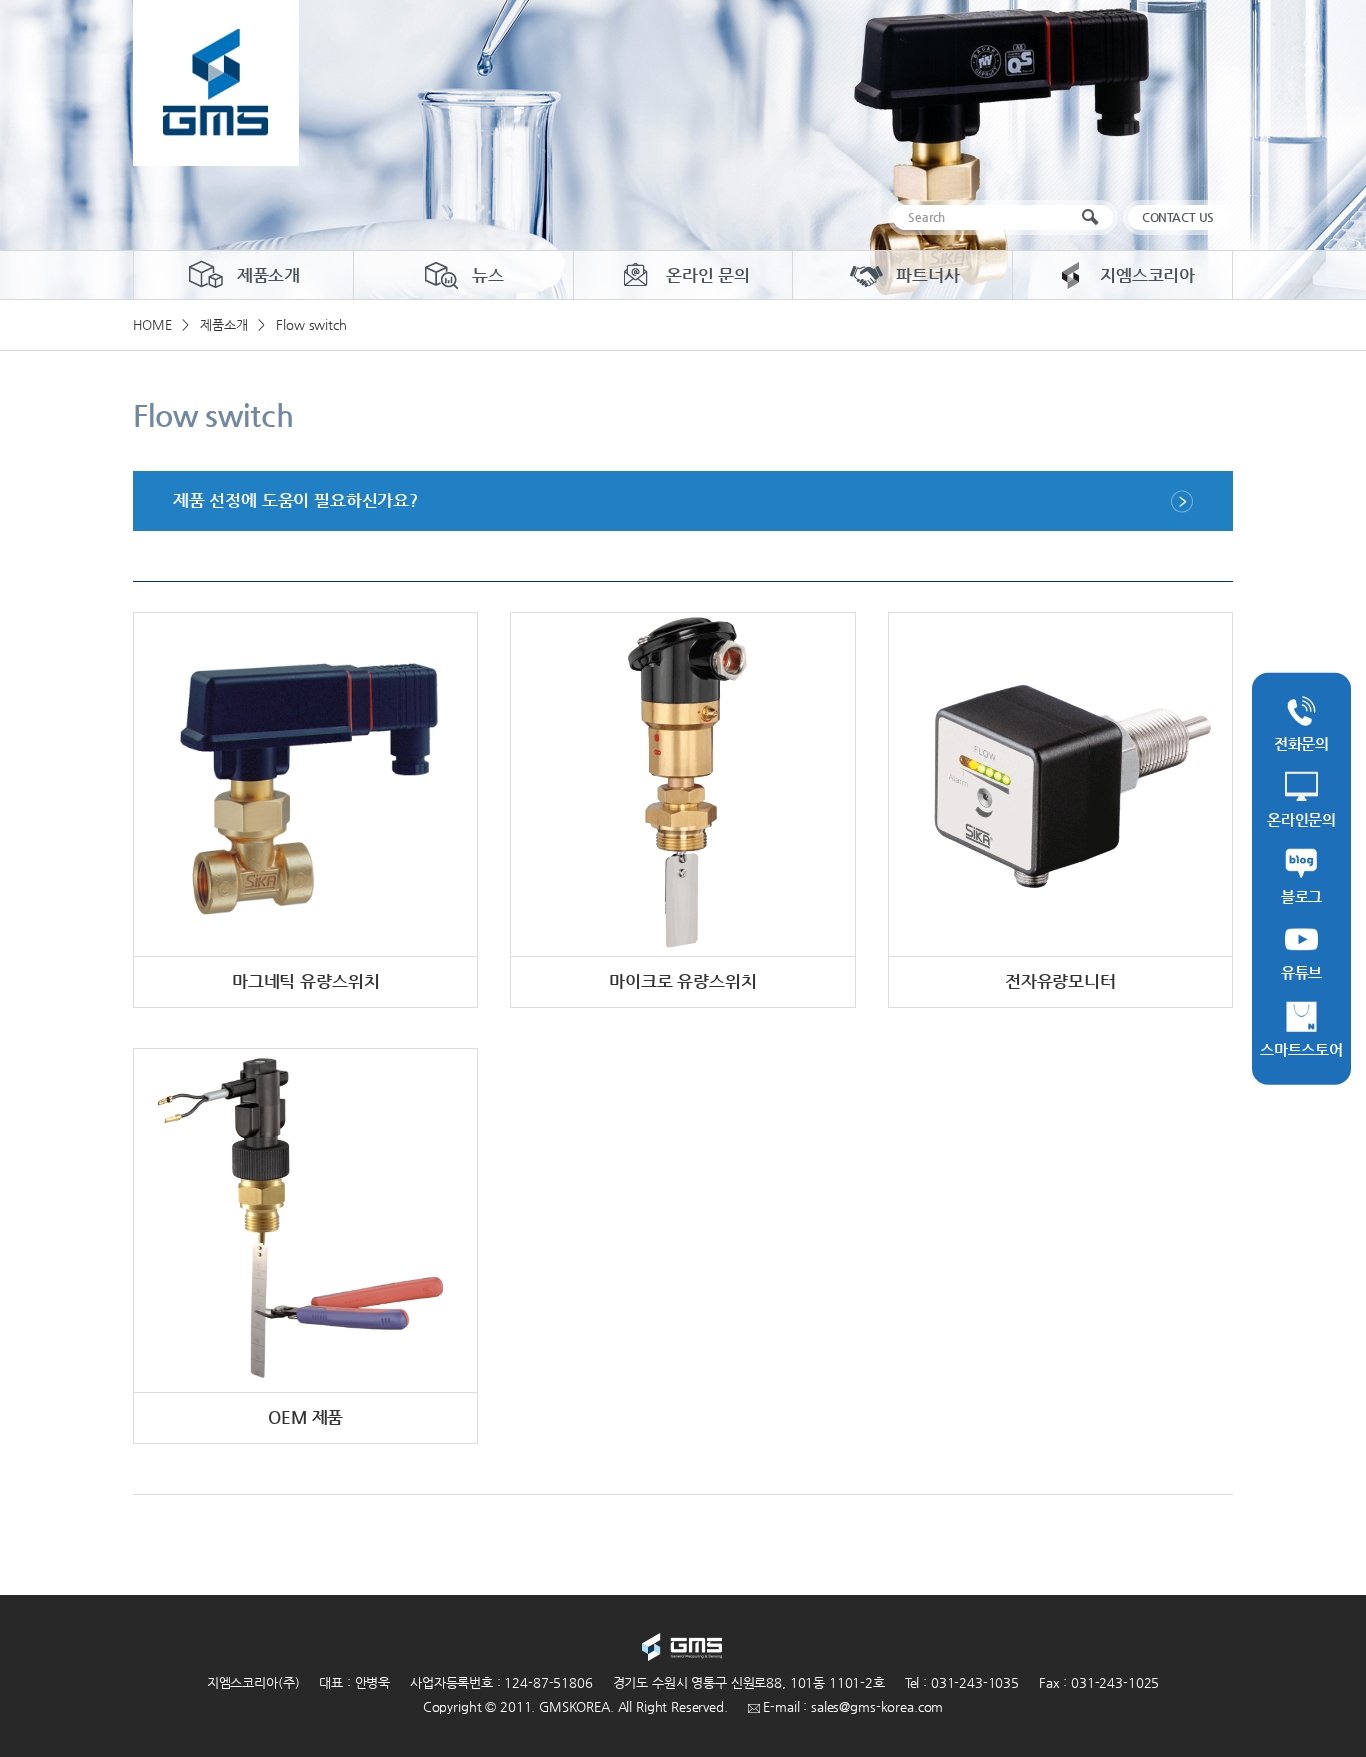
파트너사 (927, 275)
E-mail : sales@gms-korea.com (852, 1706)
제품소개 (268, 275)
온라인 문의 (708, 275)
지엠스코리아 (1147, 275)
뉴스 (488, 275)
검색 (1094, 217)
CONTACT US (1178, 217)
